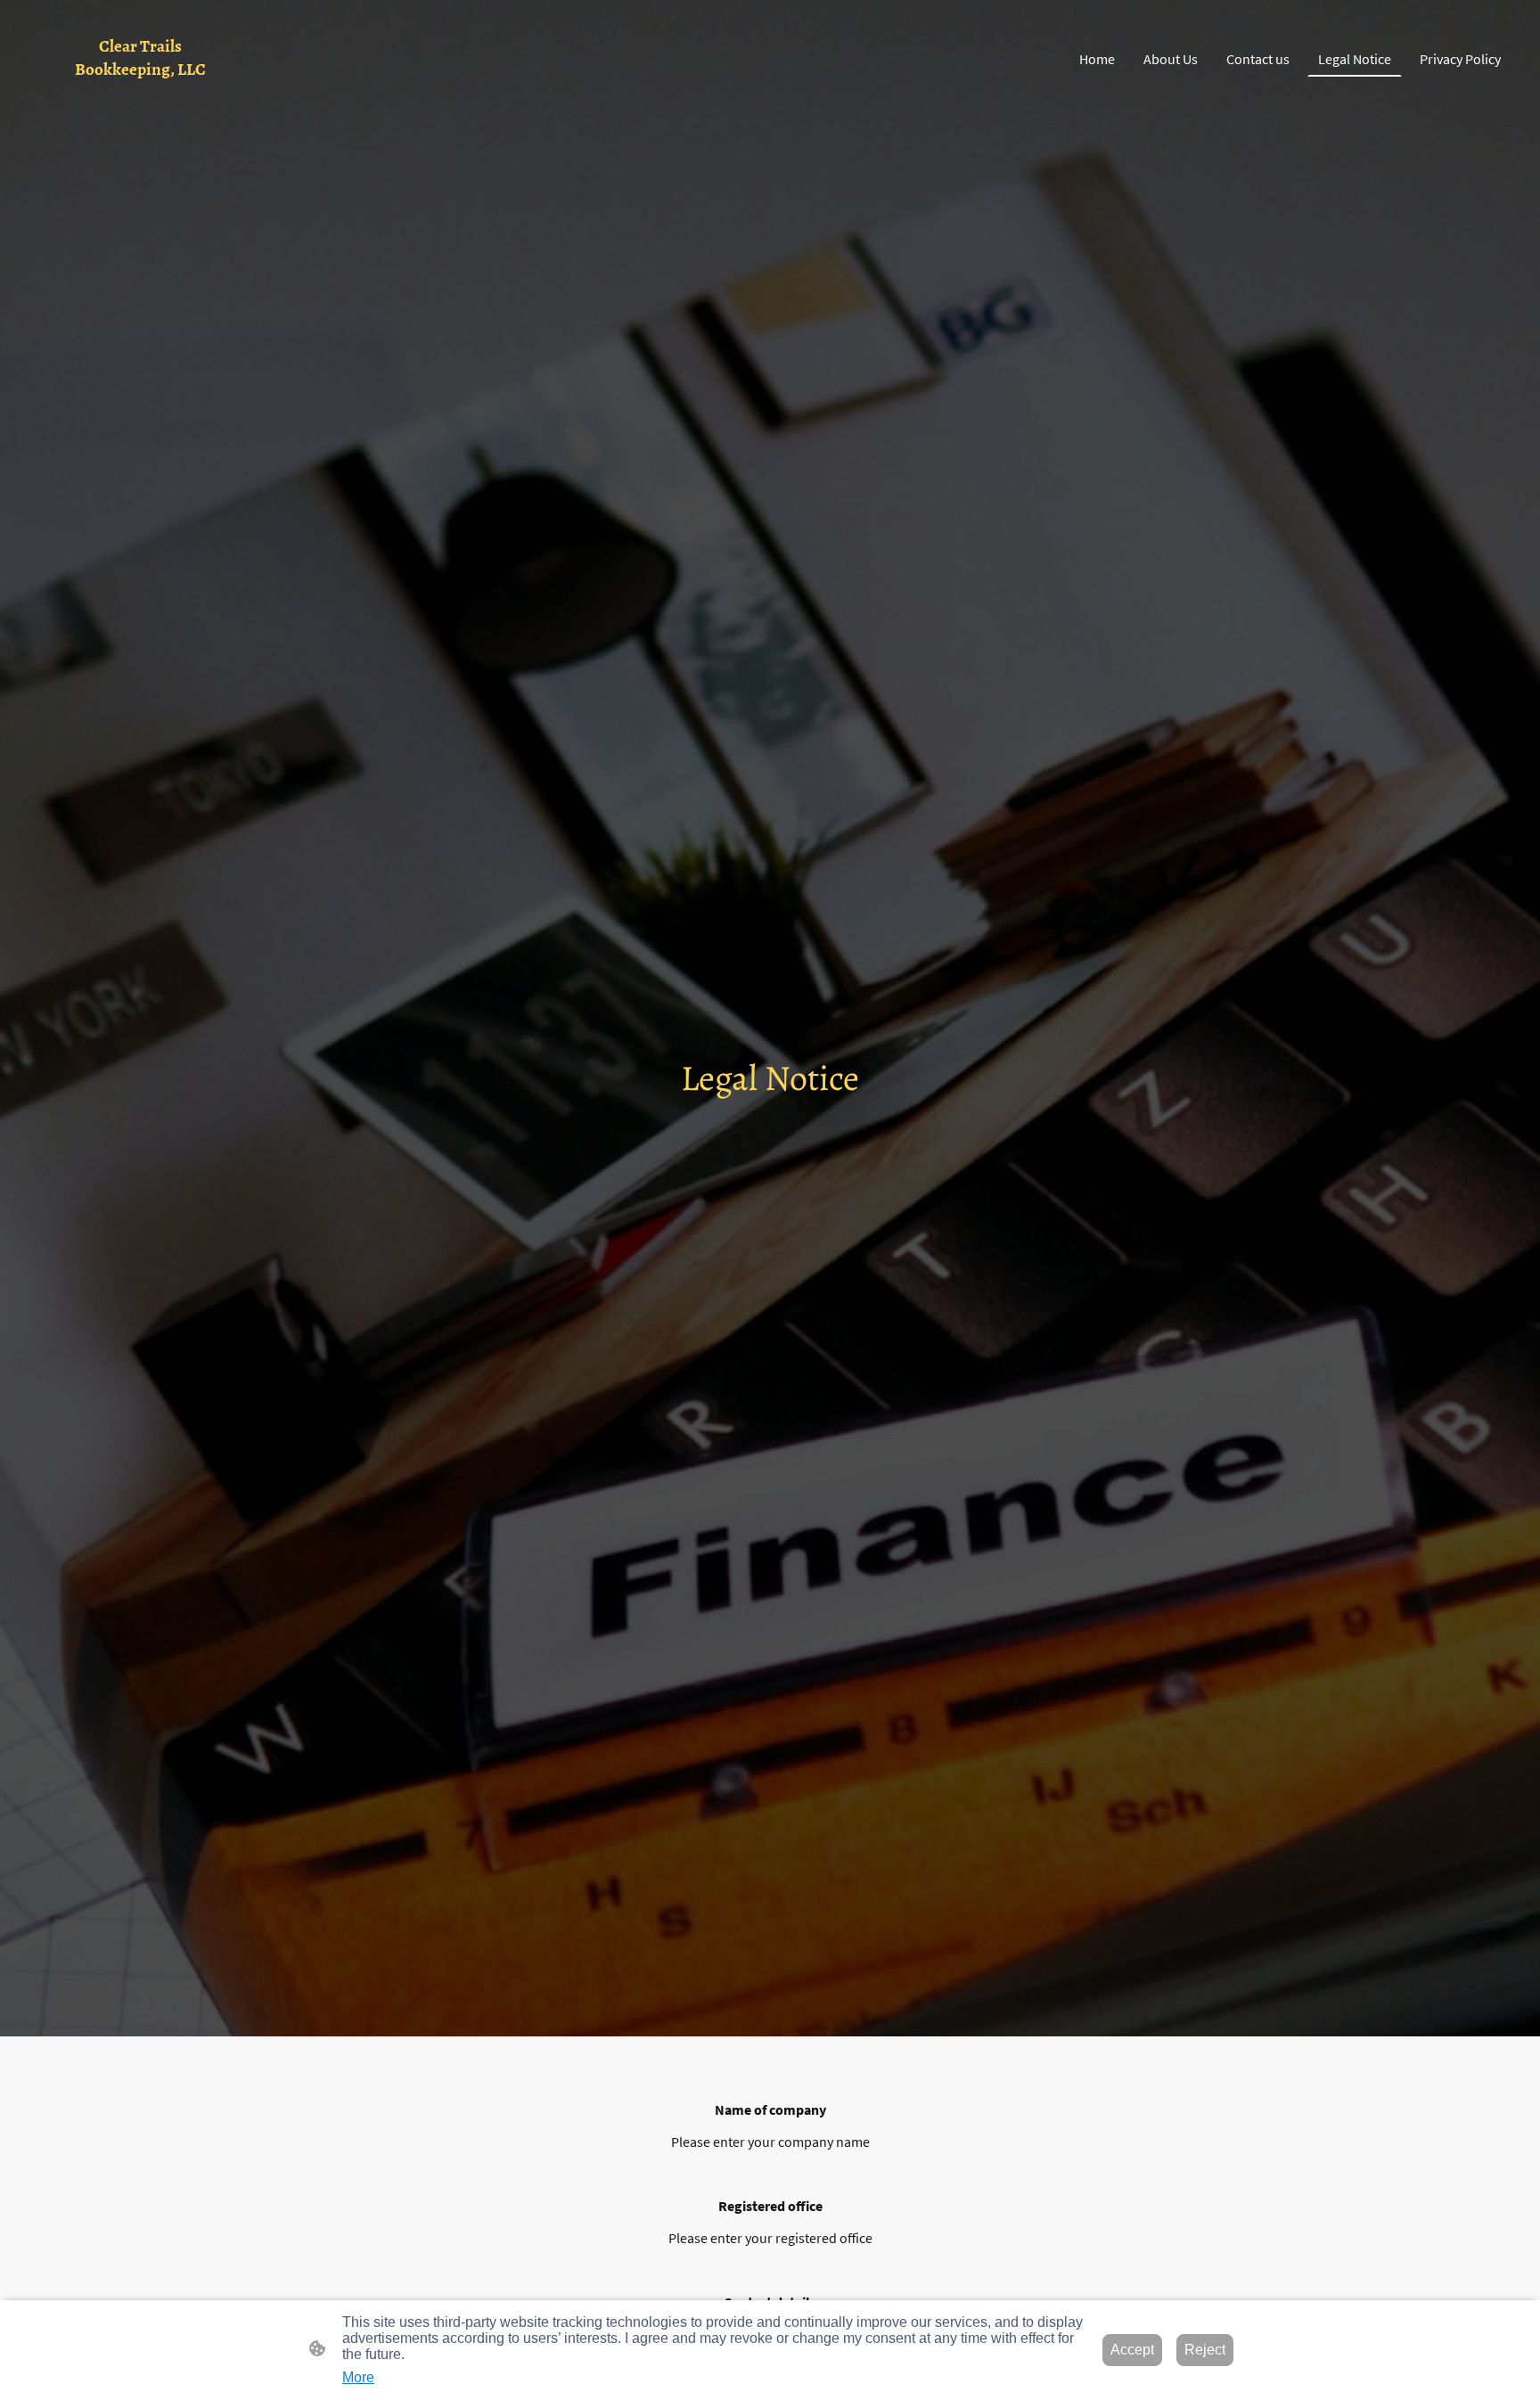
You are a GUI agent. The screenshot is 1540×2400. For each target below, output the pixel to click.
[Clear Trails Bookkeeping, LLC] (140, 96)
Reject (1205, 2350)
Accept (1132, 2350)
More (358, 2377)
